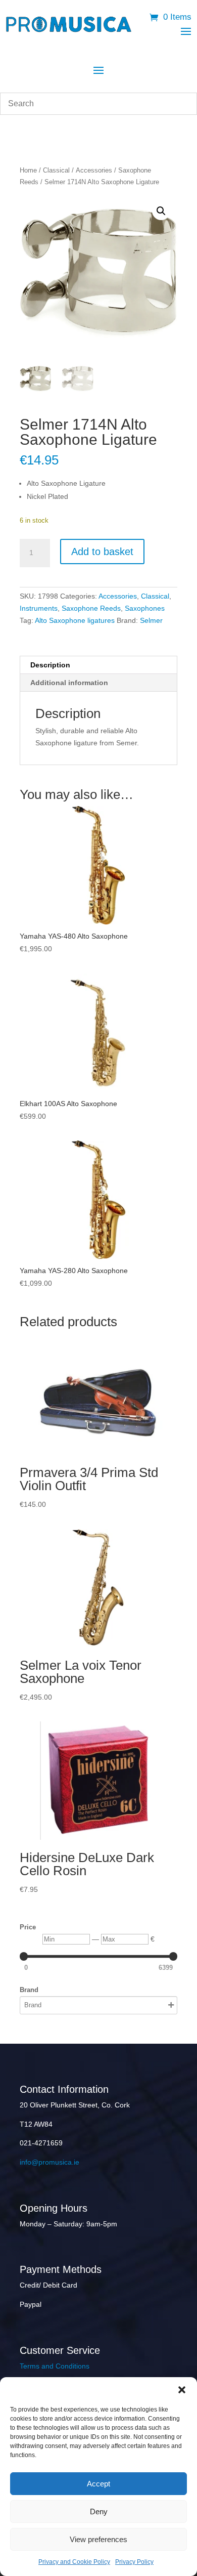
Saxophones (145, 608)
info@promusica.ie (50, 2162)
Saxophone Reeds (91, 608)
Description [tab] (50, 665)
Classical (56, 170)
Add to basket (102, 552)
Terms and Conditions (55, 2366)
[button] (182, 2390)
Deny (99, 2511)
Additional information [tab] (69, 683)
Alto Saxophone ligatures (75, 620)
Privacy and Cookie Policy (74, 2562)
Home (28, 170)
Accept (98, 2484)
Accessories (94, 170)
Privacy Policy (134, 2562)
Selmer (151, 620)
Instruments (39, 608)
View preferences (98, 2539)
